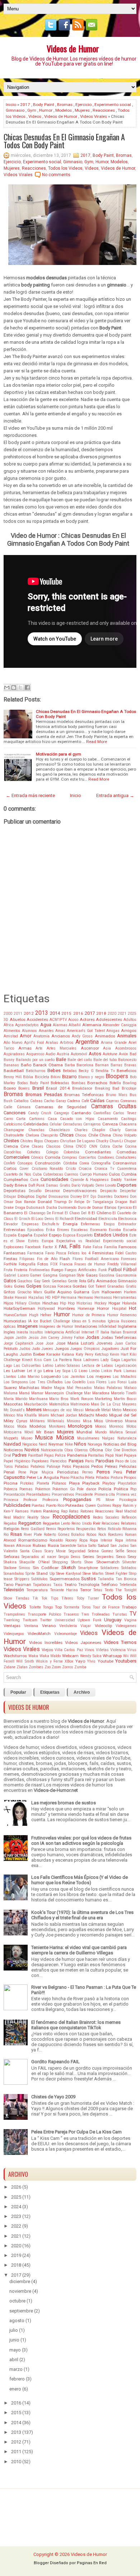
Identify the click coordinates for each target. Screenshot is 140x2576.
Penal (9, 1472)
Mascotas (13, 1404)
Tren (85, 1614)
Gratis (131, 1286)
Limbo (94, 1371)
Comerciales (17, 1157)
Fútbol (130, 1270)
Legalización (126, 1366)
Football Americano (102, 1259)
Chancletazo (59, 1130)
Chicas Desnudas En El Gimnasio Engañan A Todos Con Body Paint (64, 141)
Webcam (70, 1656)
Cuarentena (127, 1169)
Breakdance (82, 1088)
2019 (16, 2255)
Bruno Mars (116, 1095)
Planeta (43, 1483)
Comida (53, 1157)
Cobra (105, 1146)
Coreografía (101, 1163)
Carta (21, 1119)
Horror (103, 1308)
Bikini (56, 1077)
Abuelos (18, 1019)
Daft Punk (37, 1185)
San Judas (120, 1546)
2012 (29, 1013)
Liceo (83, 1371)
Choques (52, 1141)
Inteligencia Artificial (62, 1332)
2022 (16, 2226)
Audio (50, 1054)
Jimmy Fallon (73, 1338)
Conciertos (87, 1157)
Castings (129, 1119)
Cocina (131, 1146)
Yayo (80, 1661)
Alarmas (60, 1025)
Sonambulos (14, 1574)
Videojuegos (14, 1634)
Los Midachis (125, 1377)
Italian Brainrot (123, 1332)
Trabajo (129, 1607)
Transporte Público (44, 1614)
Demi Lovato (106, 1185)
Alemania (92, 1025)
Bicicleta (42, 1077)
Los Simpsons (16, 1382)
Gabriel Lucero (16, 1275)
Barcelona (85, 1065)
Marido (21, 1399)
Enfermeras (90, 1224)
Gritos (9, 1292)
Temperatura (37, 1590)
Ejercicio (83, 105)
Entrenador (127, 1224)
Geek (46, 1281)
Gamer (36, 1275)
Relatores (129, 1523)
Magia (59, 1388)
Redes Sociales (106, 1517)
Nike (69, 1444)
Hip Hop (67, 1303)
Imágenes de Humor (56, 1326)
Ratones (87, 1511)
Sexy (132, 1557)
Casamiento (108, 1119)
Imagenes (27, 1326)
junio (14, 2340)
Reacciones (104, 110)
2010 (16, 2462)
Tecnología (89, 1584)
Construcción (48, 1163)
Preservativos (63, 1494)
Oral (7, 1455)
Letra (48, 1371)
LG (74, 1371)
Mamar (37, 1393)
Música (65, 1438)
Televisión (14, 1590)
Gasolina (106, 1275)
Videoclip (103, 1626)
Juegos (62, 1349)
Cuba (37, 1174)
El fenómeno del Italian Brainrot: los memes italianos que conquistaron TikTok (76, 2025)
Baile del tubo (105, 1060)
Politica (121, 1489)
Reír (97, 1523)
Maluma (11, 1393)
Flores (78, 1259)
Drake (9, 1208)
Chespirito (49, 1135)
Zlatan (22, 1667)
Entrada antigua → (115, 795)
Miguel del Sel (123, 1415)
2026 (16, 2187)
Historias (84, 1303)
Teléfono (109, 1584)
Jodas (92, 1337)
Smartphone (88, 1568)
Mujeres (82, 110)
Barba (70, 1065)
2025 (132, 1014)
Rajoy (117, 1506)
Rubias (39, 1545)
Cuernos (71, 1174)
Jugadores (110, 1349)
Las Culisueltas (27, 1366)
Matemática (59, 1404)
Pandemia (77, 1455)
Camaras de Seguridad (61, 1107)
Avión (123, 1054)
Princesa (11, 1500)
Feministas (103, 1253)
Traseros (71, 1614)
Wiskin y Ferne (49, 1661)
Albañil (75, 1025)
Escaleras (80, 1230)
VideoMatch (39, 1634)
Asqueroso (35, 1054)
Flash (65, 1259)
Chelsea (32, 1135)
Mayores (129, 1404)
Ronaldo (56, 1540)
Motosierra (13, 1432)
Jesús (34, 1338)
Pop (133, 1489)
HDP (56, 1297)
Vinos (90, 1650)
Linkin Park (111, 1371)
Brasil (38, 1088)
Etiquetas (50, 1692)
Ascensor (90, 1048)
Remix (51, 1529)
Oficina (96, 1450)
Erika (50, 1230)
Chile (93, 1135)
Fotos (43, 1264)
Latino (48, 1366)
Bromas (65, 105)
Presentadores (38, 1494)
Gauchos (25, 1281)
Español (41, 1235)
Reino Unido (81, 1523)
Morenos (116, 1426)
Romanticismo (33, 1540)
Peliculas (128, 1466)
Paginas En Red (92, 2563)
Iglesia (113, 1321)
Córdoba (70, 1163)
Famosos (127, 1247)
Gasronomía (126, 1275)
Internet (88, 1332)
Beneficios (127, 1071)
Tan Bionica (126, 1579)
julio (14, 2330)
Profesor (30, 1500)
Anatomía (41, 1036)
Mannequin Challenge (64, 1393)
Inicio (11, 105)
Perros (103, 1472)
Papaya (130, 1455)
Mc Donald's (14, 1410)
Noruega (95, 1444)
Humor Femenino (122, 1315)
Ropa (83, 1540)
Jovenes (104, 1343)
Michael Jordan (64, 1415)
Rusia (53, 1545)
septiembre (21, 2311)
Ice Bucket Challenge (52, 1321)
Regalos (10, 1523)
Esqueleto (85, 1235)
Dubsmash (36, 1208)
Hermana (69, 1297)
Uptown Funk (90, 1620)
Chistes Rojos (32, 1141)
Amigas (113, 1031)
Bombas (78, 1083)
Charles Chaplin (90, 1130)
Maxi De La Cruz (106, 1404)
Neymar (56, 1444)
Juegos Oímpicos (85, 1349)
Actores (87, 1019)
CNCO (81, 1146)
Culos (114, 1174)
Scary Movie (55, 1551)
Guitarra (81, 1292)
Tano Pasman (17, 1584)
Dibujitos (26, 1196)
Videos (35, 116)
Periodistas (68, 1472)
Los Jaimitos (74, 1377)
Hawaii (21, 1297)
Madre (47, 1388)
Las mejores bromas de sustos (64, 1803)
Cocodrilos (12, 1152)
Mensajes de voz (57, 1410)
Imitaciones (86, 1326)
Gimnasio (15, 110)
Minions (74, 1421)
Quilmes (104, 1506)
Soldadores (110, 1568)
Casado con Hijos (77, 1119)
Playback (91, 1483)
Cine (25, 1146)
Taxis (58, 1585)
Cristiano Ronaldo (47, 1169)
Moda (22, 1426)
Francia (66, 1264)
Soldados (129, 1568)
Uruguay (113, 1620)
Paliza (60, 1455)
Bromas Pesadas (44, 1094)
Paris (90, 1461)
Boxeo (10, 1088)
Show (89, 1562)
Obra (69, 1450)
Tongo (48, 1607)
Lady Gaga (110, 1360)
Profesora (50, 1500)
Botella (115, 1083)
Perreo (87, 1472)
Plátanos (59, 1483)
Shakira (10, 1562)
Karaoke (53, 1354)
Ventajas (12, 1626)
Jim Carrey (50, 1338)
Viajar (86, 1626)
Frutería (21, 1270)
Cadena (74, 1101)
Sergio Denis (69, 1557)
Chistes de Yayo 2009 (53, 2097)
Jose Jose (45, 1343)
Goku (8, 1286)
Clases (38, 1146)
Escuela (130, 1230)
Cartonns (37, 1119)
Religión (11, 1529)
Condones (106, 1157)
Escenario (98, 1230)
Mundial (84, 1432)
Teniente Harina (64, 1590)
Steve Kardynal (69, 1574)
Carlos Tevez (125, 1113)
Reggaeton (30, 1523)
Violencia (118, 1650)
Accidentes (37, 1019)
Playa (74, 1483)
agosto (17, 2321)
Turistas (120, 1614)
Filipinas (27, 1259)
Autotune (110, 1054)
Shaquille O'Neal (34, 1562)
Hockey (101, 1303)
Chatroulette (14, 1135)
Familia (111, 1247)
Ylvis (91, 1661)
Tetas (98, 1590)
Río (6, 1535)
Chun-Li (116, 1141)
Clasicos (53, 1146)
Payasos (81, 1466)
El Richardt (64, 1219)
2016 (78, 1013)
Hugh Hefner (40, 1315)
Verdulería (68, 1626)
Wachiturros (15, 1656)
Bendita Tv (105, 1071)
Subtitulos (39, 1579)
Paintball (36, 1455)
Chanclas (36, 1130)
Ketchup (102, 1354)
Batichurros (36, 1071)
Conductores (126, 1157)
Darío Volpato (83, 1185)
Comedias (127, 1152)
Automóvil (79, 1054)
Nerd (43, 1444)
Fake (87, 1247)
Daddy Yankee (124, 1180)
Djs (93, 1197)
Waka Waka (39, 1656)
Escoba (115, 1230)
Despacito (108, 1191)
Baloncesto (127, 1060)
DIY (86, 1197)
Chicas (67, 1135)
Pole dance (86, 1489)
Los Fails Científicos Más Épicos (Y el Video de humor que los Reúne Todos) (80, 1880)
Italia (105, 1332)
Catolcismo (13, 1124)
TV (133, 1614)
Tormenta (71, 1607)
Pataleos (38, 1467)
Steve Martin (93, 1574)
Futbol (115, 1270)
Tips (55, 1598)
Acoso (73, 1020)
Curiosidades (54, 1179)
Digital (41, 1197)
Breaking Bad (107, 1088)
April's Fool (34, 1043)
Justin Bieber (32, 1354)
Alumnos (29, 1031)
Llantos (10, 1377)
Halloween (112, 1292)
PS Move (105, 1500)
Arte (39, 1048)
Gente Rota (77, 1281)
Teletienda (128, 1585)
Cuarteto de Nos (17, 1174)
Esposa (69, 1235)
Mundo (101, 1432)
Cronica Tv (104, 1169)
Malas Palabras (108, 1388)
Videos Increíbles (46, 1642)
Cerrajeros (92, 1124)
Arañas (52, 1043)
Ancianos (61, 1036)
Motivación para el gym (59, 754)
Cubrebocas (53, 1174)
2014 (55, 1013)
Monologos (80, 1426)
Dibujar (10, 1197)
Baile (61, 1059)
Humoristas (15, 1321)
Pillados (103, 1478)
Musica (44, 1438)
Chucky (102, 1141)
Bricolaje (129, 1088)
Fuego (57, 1270)
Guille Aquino (58, 1292)
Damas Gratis (58, 1185)
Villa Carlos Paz (69, 1650)
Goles (19, 1286)
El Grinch (22, 1219)
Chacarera (128, 1124)
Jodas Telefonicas (119, 1337)
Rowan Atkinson (17, 1546)
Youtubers (126, 1661)
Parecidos (59, 1461)
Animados (105, 1036)
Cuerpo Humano (94, 1174)
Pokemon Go (63, 1489)
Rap (64, 1511)
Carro (8, 1119)
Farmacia (35, 1253)
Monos (101, 1426)
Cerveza (110, 1124)
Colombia (71, 1152)
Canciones (15, 1113)
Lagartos (129, 1360)
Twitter (46, 1620)
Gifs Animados (102, 1281)
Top (58, 1607)
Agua (46, 1025)
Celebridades (36, 1124)
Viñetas (102, 1650)
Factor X (50, 1247)
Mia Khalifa (27, 1415)
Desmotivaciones (80, 1191)
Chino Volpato (125, 1135)
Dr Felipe (77, 1202)
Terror (86, 1590)
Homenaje (86, 1309)
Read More (97, 742)
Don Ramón (25, 1202)
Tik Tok (40, 1598)
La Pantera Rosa (67, 1360)
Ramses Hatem (28, 1511)
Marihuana (38, 1399)
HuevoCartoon (15, 1315)
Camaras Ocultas (114, 1106)
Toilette (35, 1607)
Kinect (27, 1360)
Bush (8, 1101)
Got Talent (97, 1286)
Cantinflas (102, 1113)
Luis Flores (97, 1382)
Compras (69, 1157)
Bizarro (69, 1077)
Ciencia (11, 1146)
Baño (26, 1065)
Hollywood (46, 1309)
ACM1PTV (58, 1020)
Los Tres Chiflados (46, 1382)
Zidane (10, 1667)
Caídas (97, 1101)
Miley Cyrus (15, 1421)
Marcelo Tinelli (124, 1393)
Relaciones (111, 1523)
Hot (133, 1308)
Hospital (119, 1309)
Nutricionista (52, 1450)
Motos (131, 1426)
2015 (66, 1013)
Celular (56, 1124)
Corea (84, 1163)
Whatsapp (112, 1656)
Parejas (76, 1461)
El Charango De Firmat (44, 1213)
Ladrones (91, 1360)
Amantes (46, 1031)
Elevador (11, 1224)
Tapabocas (42, 1585)
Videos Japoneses (83, 1642)
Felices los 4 (79, 1253)
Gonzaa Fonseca (57, 1286)
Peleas (111, 1466)
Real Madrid (126, 1511)
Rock (102, 1535)
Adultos (130, 1020)
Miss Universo (108, 1421)
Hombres (66, 1308)
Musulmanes (88, 1438)
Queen (90, 1506)
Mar (87, 1393)
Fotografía (27, 1264)
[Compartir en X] (20, 688)
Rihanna (129, 1529)
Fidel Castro (126, 1253)
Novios (32, 1450)
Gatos (10, 1281)
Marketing (103, 1399)
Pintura (117, 1478)
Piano (65, 1478)
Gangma (50, 1275)
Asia (107, 1048)
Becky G (86, 1071)
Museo (27, 1438)
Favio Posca (56, 1253)
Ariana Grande (114, 1043)
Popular (18, 1692)
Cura (34, 1180)
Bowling (130, 1083)
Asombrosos (126, 1048)
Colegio (52, 1152)
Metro (117, 1410)
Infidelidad (107, 1326)
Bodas (23, 1083)
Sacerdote (68, 1546)
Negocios (30, 1444)
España (25, 1235)
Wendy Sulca (91, 1656)
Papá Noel (114, 1455)
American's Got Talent (86, 1031)
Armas (25, 1048)
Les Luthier (14, 1371)
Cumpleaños (16, 1180)
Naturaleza (127, 1438)
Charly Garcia (123, 1130)
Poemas (26, 1489)
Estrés (33, 1241)
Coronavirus (125, 1163)
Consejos (25, 1163)
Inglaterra (127, 1326)
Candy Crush (40, 1113)
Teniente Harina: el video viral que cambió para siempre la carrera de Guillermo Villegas (79, 1950)
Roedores (116, 1535)
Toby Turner (88, 1598)
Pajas (49, 1455)
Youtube (106, 1661)
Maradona (101, 1393)
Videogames (126, 1626)
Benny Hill (13, 1077)
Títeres (67, 1598)
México (9, 1415)
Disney (76, 1197)
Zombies (36, 1667)
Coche (117, 1146)
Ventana (31, 1626)
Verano (49, 1626)
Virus (132, 1650)
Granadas (116, 1286)
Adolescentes (109, 1019)
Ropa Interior (101, 1540)
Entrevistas (14, 1230)
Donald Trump (52, 1202)
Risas (16, 1534)
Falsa (97, 1247)
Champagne (14, 1130)
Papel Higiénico (17, 1461)
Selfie (120, 1551)
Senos (132, 1551)
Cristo (71, 1169)
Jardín (21, 1338)
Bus (133, 1095)
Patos (67, 1467)
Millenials (56, 1421)
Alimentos (12, 1031)
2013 (42, 1013)
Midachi (86, 1415)
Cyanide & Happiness (90, 1180)
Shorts (76, 1562)
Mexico (130, 1410)
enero (15, 2389)
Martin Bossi (125, 1399)
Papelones (40, 1461)
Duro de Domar (91, 1208)
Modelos (64, 110)
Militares (37, 1421)
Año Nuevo (13, 1043)
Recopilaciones (71, 1517)
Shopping (60, 1562)
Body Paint (44, 105)
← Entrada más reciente (30, 795)
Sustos (88, 1579)
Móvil (29, 1432)
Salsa (82, 1546)
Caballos (21, 1101)
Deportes (127, 1185)
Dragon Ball (126, 1202)
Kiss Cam (43, 1360)
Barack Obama (48, 1065)
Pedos (97, 1466)
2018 (101, 1013)
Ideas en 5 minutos (89, 1321)
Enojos (109, 1224)
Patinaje (53, 1467)
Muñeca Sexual (123, 1432)
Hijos (8, 1303)
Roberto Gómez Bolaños (64, 1535)
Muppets (11, 1438)
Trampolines (14, 1614)
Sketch (69, 1567)
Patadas (22, 1467)
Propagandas (77, 1499)
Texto (109, 1590)
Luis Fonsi (118, 1382)
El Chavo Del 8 (77, 1213)
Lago (8, 1366)
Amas (60, 1031)
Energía (70, 1224)
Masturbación (36, 1404)
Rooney (71, 1540)
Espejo (55, 1235)
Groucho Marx (30, 1292)
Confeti (9, 1163)
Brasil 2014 (58, 1088)
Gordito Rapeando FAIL (55, 2062)
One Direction (125, 1450)
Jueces (47, 1349)
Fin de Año (47, 1259)
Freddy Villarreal (122, 1264)
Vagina (130, 1620)
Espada (10, 1235)
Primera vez (126, 1494)
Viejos (47, 1650)
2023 (16, 2216)
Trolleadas (101, 1614)
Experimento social (113, 105)
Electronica (127, 1219)
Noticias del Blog (120, 1444)
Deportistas (15, 1191)
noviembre (20, 2291)
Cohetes (34, 1152)
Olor (108, 1450)
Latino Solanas (68, 1366)
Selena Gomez (101, 1551)
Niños (80, 1444)
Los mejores (99, 1376)
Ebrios (110, 1207)
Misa (87, 1421)
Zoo (48, 1667)
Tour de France (106, 1607)
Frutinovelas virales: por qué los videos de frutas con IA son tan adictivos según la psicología (81, 1841)
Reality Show (38, 1517)
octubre (17, 2301)
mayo (15, 2350)
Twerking (12, 1620)
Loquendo (51, 1376)
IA (30, 1321)
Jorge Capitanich (18, 1343)
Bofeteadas (60, 1083)
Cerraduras (73, 1124)
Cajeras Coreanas (121, 1101)
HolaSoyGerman (19, 1308)
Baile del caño (80, 1060)
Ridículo (114, 1529)
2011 (18, 1014)
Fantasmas (15, 1253)
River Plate (33, 1535)
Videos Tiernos (120, 1642)
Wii (126, 1656)
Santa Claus (31, 1551)
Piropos (130, 1478)
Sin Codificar (46, 1568)
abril (14, 2360)
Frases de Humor (90, 1264)
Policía (105, 1489)
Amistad (11, 1036)
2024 (16, 2207)
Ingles (9, 1332)
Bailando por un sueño (35, 1060)
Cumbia (129, 1174)
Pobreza (10, 1489)
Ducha (52, 1208)
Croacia (85, 1169)
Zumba (80, 1667)
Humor (46, 110)
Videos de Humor (73, 48)
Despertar (128, 1191)
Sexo (121, 1557)
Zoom (56, 1667)
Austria (63, 1054)
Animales (127, 1036)
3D (6, 1020)
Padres (19, 1455)
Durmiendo (67, 1208)
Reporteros (66, 1529)
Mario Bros (59, 1399)
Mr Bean (45, 1432)
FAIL (63, 1247)
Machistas (29, 1388)
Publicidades (17, 1505)
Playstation (127, 1483)
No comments (56, 175)
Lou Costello (75, 1382)
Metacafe (93, 1410)
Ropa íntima (126, 1540)
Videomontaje (66, 1634)
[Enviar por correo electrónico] (7, 688)
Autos (95, 1054)
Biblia (28, 1077)
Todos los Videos (65, 168)
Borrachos (97, 1083)
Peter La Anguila (43, 1477)
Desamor (52, 1191)
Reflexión (129, 1517)
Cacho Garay (55, 1101)
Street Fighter (116, 1574)
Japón (9, 1338)
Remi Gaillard (33, 1529)
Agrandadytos (27, 1025)
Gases (92, 1275)
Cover (24, 1169)
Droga (20, 1208)
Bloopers (117, 1076)
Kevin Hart (119, 1354)
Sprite (30, 1574)
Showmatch (108, 1562)
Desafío (35, 1191)
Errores (63, 1230)
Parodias (105, 1461)
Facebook (33, 1247)
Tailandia (106, 1579)
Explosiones (14, 1247)
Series (88, 1557)
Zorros (68, 1667)
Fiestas (10, 1259)
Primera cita (105, 1494)
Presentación (14, 1494)
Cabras (36, 1101)
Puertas (38, 1506)
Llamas (130, 1371)
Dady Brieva (15, 1185)
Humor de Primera (88, 1315)
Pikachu (77, 1478)
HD (48, 1297)
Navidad (12, 1444)
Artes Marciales (62, 1048)
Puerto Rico (55, 1506)
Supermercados (65, 1579)
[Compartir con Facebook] (27, 688)
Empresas (30, 1224)
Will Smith (25, 1661)
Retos (102, 1529)
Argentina (87, 1042)
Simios (25, 1568)
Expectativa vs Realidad (78, 1241)
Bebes (54, 1070)
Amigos (129, 1031)
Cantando (81, 1113)
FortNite (10, 1264)
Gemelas (59, 1281)
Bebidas (70, 1071)
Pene (22, 1472)
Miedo (101, 1415)
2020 (112, 1014)
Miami (44, 1415)
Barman (102, 1065)
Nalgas (108, 1438)
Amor (25, 1036)
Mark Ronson (82, 1399)
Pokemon (43, 1489)
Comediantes (98, 1152)
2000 (8, 1014)
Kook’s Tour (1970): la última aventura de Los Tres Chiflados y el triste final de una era (82, 1915)
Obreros (81, 1450)
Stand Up (45, 1573)
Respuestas (86, 1529)
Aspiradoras (14, 1054)
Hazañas (36, 1297)
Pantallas (96, 1455)
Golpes (34, 1286)
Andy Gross (82, 1036)
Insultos (36, 1332)
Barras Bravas (123, 1065)
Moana (131, 1421)
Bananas (11, 1065)
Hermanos (103, 1297)
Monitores (57, 1426)
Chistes (11, 1141)
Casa (52, 1119)
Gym (32, 110)
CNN (93, 1146)
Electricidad (86, 1219)
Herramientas (125, 1297)
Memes (34, 1410)
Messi (78, 1410)
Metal (106, 1410)
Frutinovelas (39, 1270)
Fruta (8, 1270)
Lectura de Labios (97, 1366)
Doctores (121, 1197)
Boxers (24, 1088)
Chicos (81, 1135)
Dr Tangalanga (100, 1202)
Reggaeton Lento (57, 1523)
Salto (92, 1546)
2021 (122, 1014)
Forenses (129, 1259)
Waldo (55, 1656)
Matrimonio (80, 1404)
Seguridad (77, 1551)
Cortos (10, 1168)
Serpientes (105, 1557)
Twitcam (30, 1620)
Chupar (130, 1141)
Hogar (114, 1303)
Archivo (82, 1692)
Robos (92, 1535)
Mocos (9, 1426)
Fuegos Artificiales (81, 1270)
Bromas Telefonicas (84, 1095)
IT (97, 1332)
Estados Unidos (111, 1235)
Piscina (11, 1483)
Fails (75, 1246)
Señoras (11, 1557)
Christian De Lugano (77, 1141)
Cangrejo (61, 1113)
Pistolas (27, 1483)
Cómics (37, 1157)
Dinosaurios (59, 1197)
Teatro (70, 1584)
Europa (48, 1241)
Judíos (25, 1349)
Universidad (65, 1620)
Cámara (24, 1107)
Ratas (74, 1511)
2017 (25, 105)
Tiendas (22, 1598)
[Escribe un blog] (14, 688)
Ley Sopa (63, 1371)
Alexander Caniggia (120, 1025)
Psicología (128, 1500)
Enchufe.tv (51, 1224)
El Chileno (101, 1213)
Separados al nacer (39, 1557)
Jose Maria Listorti (75, 1343)
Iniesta (22, 1332)
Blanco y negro (91, 1077)
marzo (16, 2369)
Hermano (85, 1297)
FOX (54, 1264)
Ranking (51, 1511)
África (9, 1025)
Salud (103, 1545)
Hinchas (50, 1303)
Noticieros (13, 1450)
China (105, 1135)
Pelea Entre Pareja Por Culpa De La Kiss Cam (76, 2132)
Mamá (24, 1393)
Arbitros (67, 1043)
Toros (86, 1607)
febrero (17, 2379)
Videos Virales (94, 116)
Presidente (84, 1494)
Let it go (34, 1371)
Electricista (108, 1219)
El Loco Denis (43, 1219)
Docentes (105, 1197)
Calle (8, 1107)
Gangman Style (72, 1275)
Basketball (14, 1071)
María (9, 1399)
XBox (69, 1661)
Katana (68, 1354)
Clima (68, 1146)
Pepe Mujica (41, 1472)
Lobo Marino (29, 1377)
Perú (118, 1472)
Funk (103, 1270)
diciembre (20, 2281)
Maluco (130, 1388)
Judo (36, 1349)
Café (85, 1101)
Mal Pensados (79, 1388)
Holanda (129, 1303)
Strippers (22, 1579)
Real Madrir (14, 1517)
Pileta (90, 1478)
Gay (37, 1281)
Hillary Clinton (28, 1303)
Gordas (80, 1286)
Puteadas (74, 1505)
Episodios (36, 1230)
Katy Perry (85, 1354)
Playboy (109, 1483)
